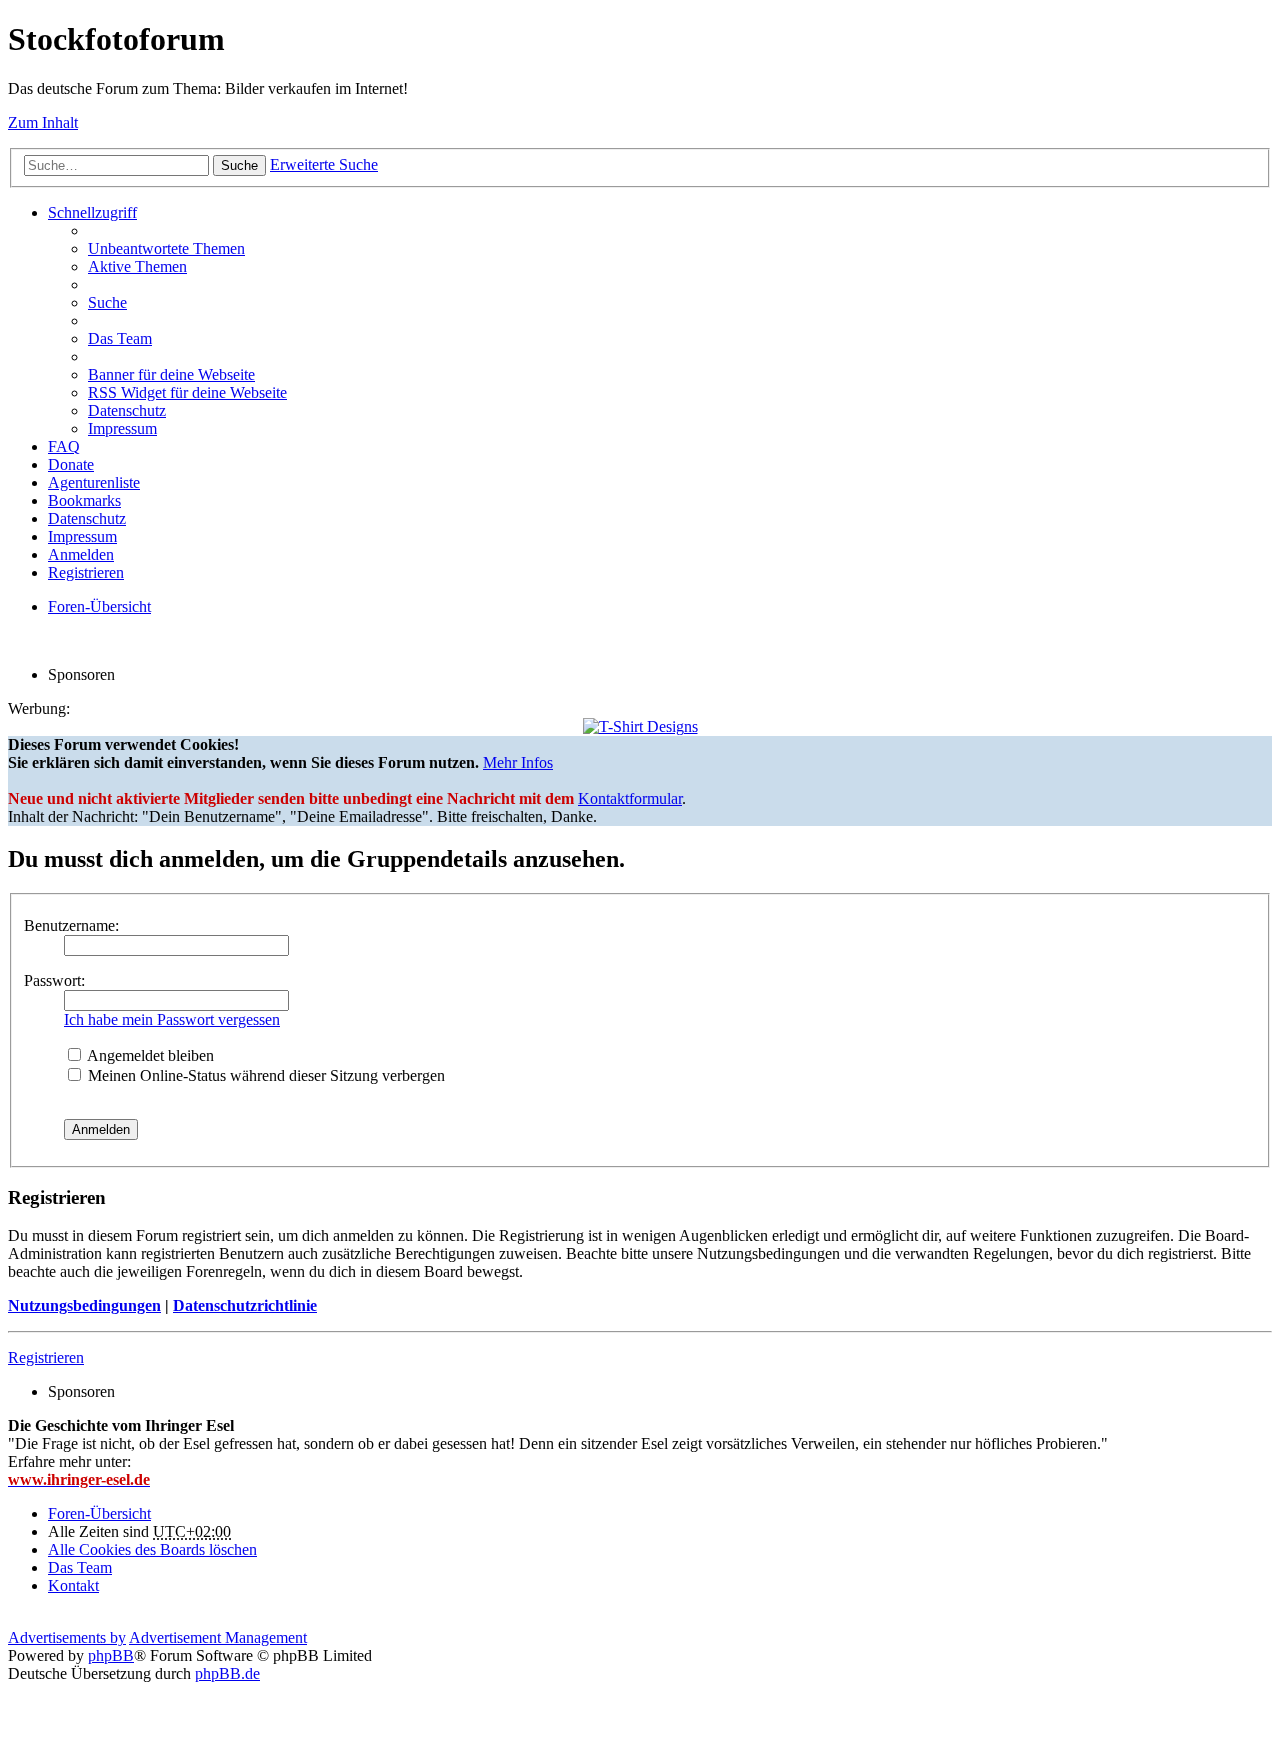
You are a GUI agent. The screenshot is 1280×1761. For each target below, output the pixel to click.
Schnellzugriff (92, 212)
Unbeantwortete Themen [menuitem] (166, 248)
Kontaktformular (630, 798)
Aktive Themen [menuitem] (137, 266)
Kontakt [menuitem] (73, 1585)
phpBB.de (227, 1673)
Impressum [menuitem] (122, 428)
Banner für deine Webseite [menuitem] (171, 374)
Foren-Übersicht (99, 1513)
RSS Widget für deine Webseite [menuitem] (187, 392)
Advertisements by (67, 1637)
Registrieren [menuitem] (86, 572)
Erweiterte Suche (324, 164)
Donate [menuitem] (71, 464)
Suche (239, 165)
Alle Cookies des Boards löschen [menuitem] (152, 1549)
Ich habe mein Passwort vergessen (172, 1019)
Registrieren (46, 1357)
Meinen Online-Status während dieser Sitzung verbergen (264, 1075)
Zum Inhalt (43, 122)
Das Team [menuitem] (120, 338)
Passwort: (54, 980)
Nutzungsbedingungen (84, 1305)
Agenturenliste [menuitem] (94, 482)
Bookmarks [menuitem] (84, 500)
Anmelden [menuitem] (81, 554)
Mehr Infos (518, 762)
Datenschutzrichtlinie (245, 1305)
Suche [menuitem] (107, 302)
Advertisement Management (218, 1637)
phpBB (111, 1655)
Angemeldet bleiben (149, 1055)
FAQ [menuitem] (64, 446)
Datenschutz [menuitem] (127, 410)
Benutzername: (71, 925)
